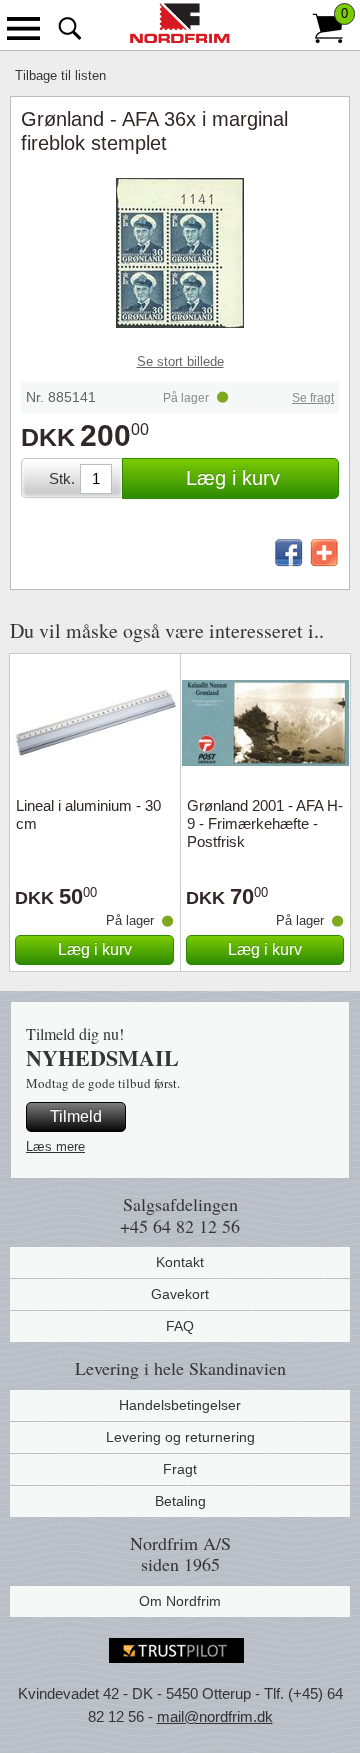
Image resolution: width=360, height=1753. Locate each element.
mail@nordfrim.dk (215, 1716)
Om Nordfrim (180, 1601)
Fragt (180, 1469)
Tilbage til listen (60, 75)
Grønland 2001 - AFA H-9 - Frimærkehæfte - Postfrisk (265, 823)
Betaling (180, 1501)
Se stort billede (180, 361)
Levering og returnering (180, 1437)
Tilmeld (76, 1116)
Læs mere (55, 1146)
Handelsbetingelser (180, 1405)
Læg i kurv (233, 478)
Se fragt (313, 398)
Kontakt (180, 1262)
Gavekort (180, 1294)
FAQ (180, 1326)
